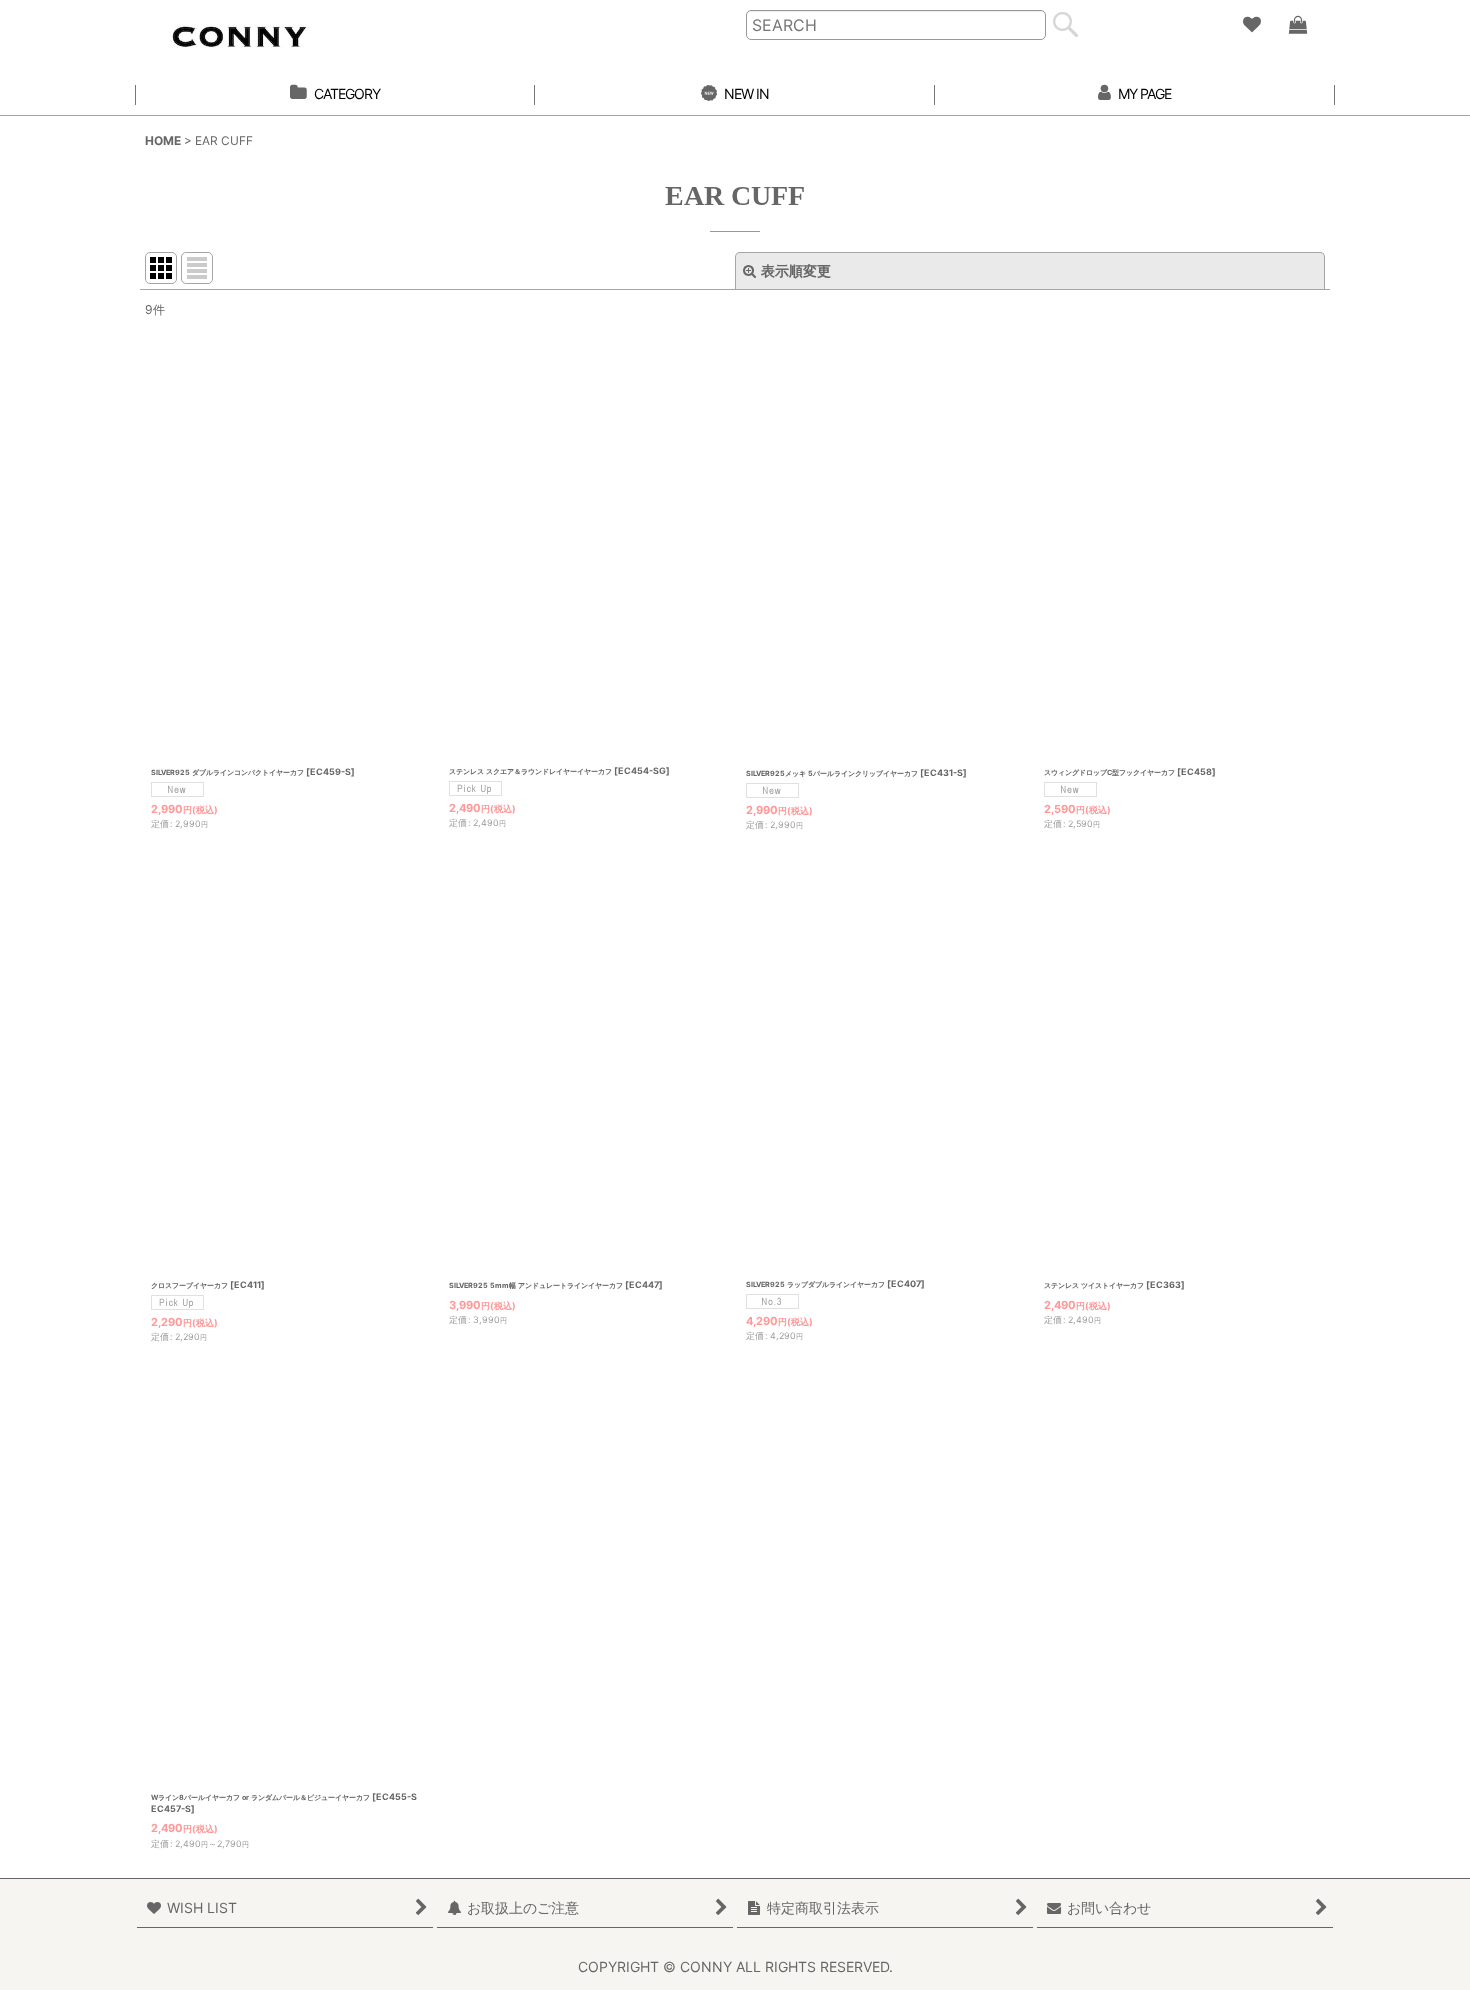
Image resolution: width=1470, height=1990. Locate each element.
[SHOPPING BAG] (1297, 25)
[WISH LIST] (1251, 25)
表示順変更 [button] (796, 270)
